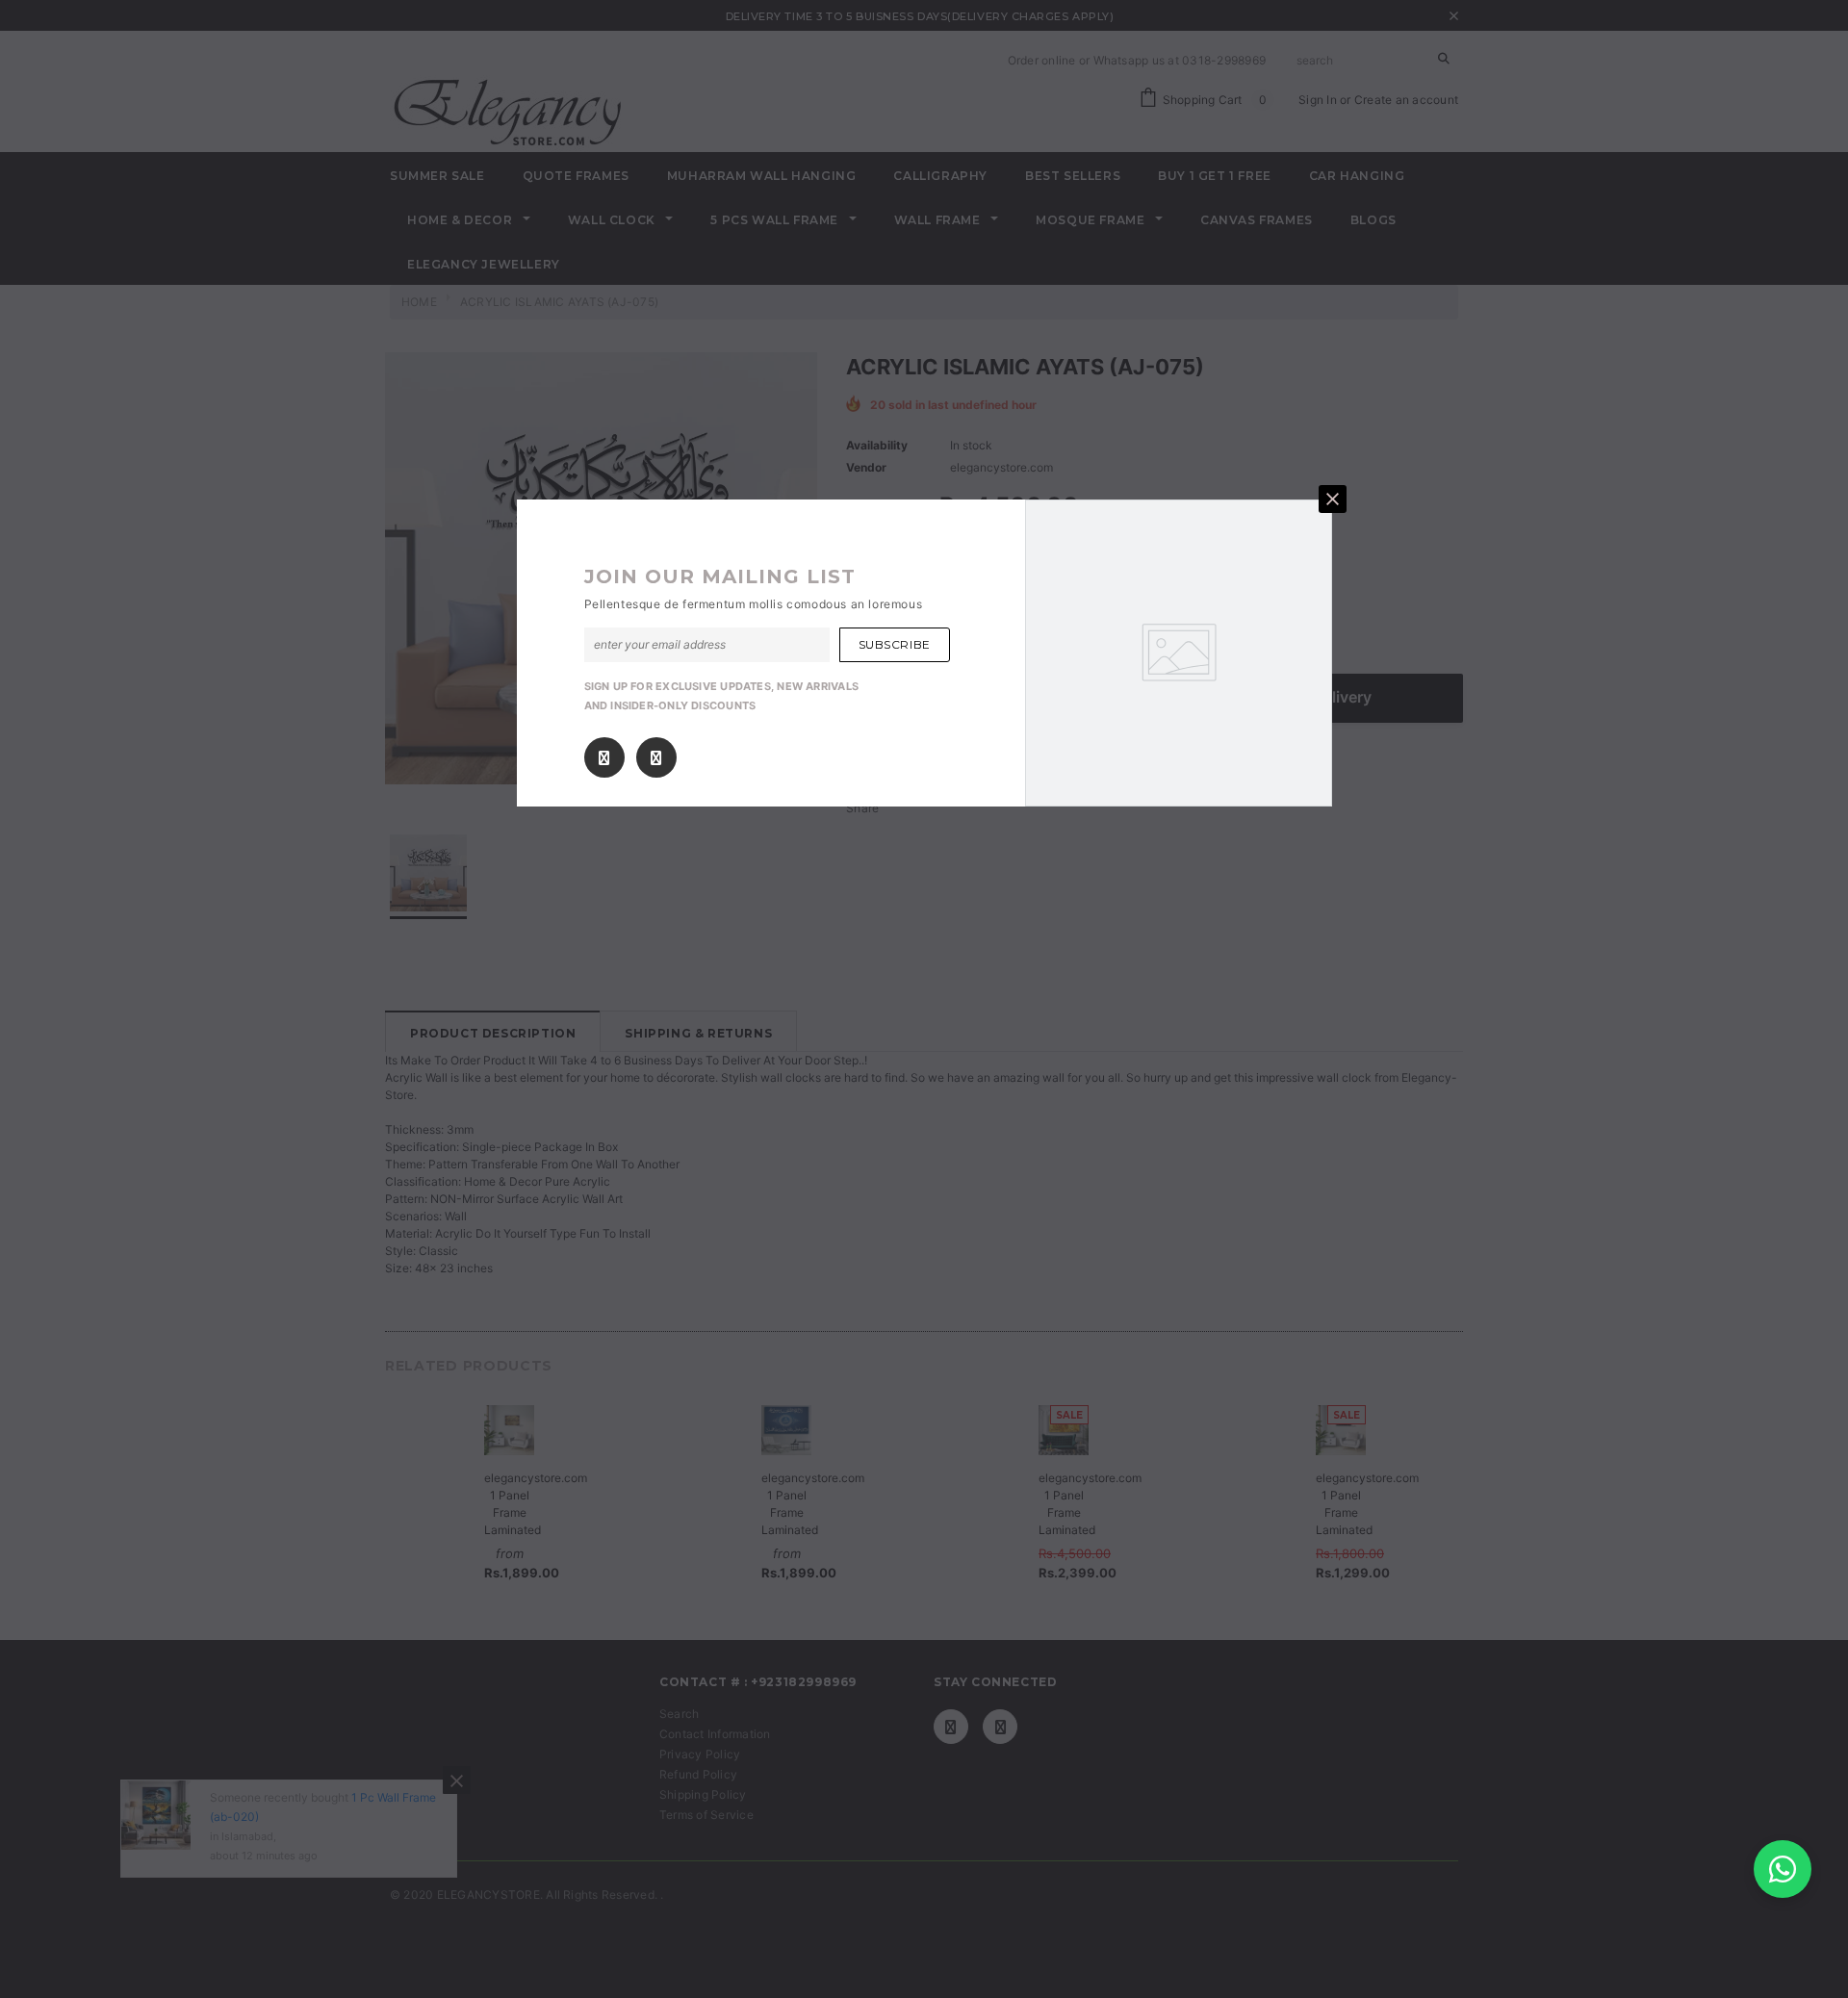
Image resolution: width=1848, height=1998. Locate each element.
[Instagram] (656, 758)
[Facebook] (604, 758)
